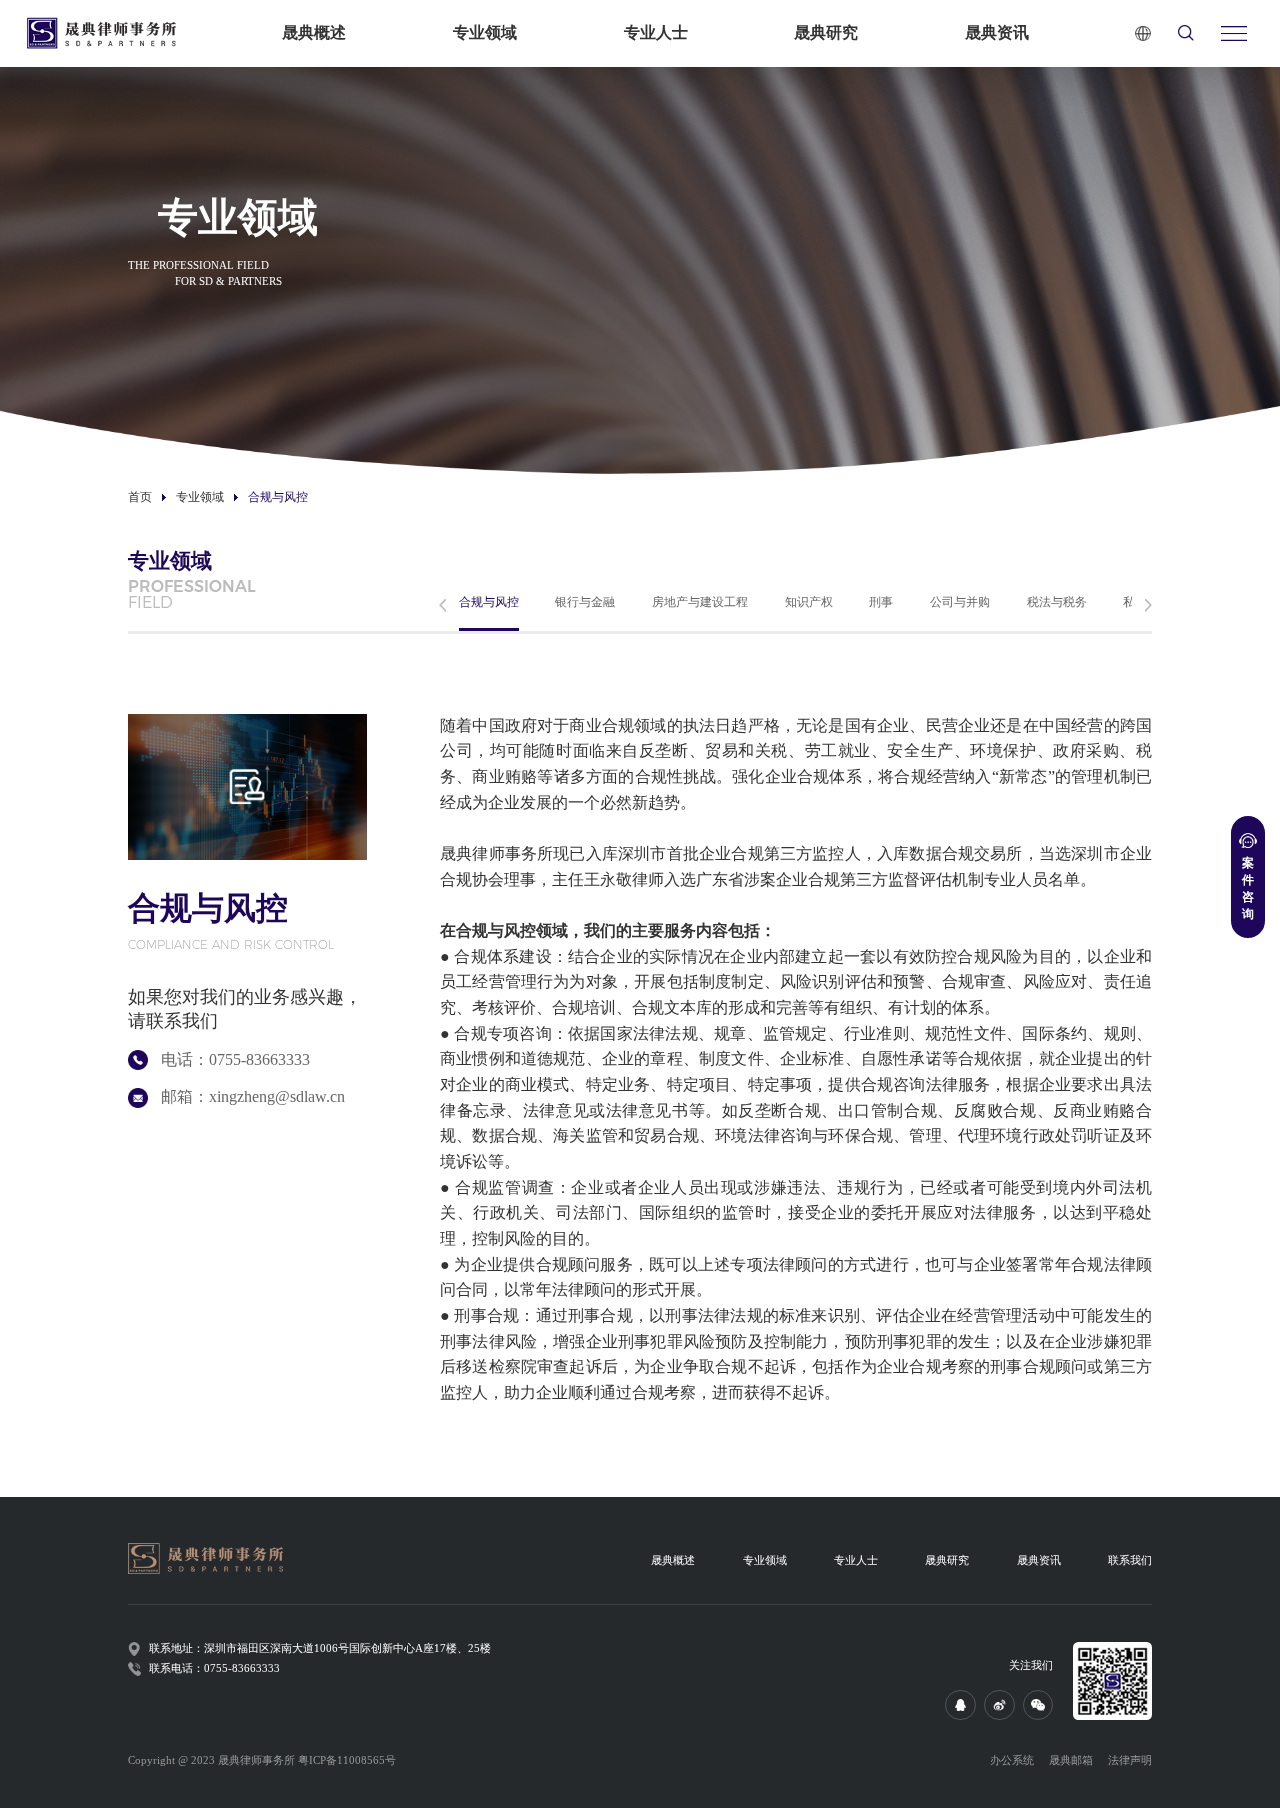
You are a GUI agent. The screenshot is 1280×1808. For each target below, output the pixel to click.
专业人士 (656, 32)
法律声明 (1130, 1760)
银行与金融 (585, 602)
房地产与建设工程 (700, 602)
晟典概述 (314, 32)
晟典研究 (826, 32)
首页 (140, 497)
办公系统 (1012, 1760)
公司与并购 (960, 602)
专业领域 (485, 32)
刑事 (881, 602)
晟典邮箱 (1071, 1760)
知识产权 (809, 602)
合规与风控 (489, 602)
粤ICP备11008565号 (347, 1760)
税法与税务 (1057, 602)
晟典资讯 (997, 32)
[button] (442, 605)
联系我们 (1130, 1560)
